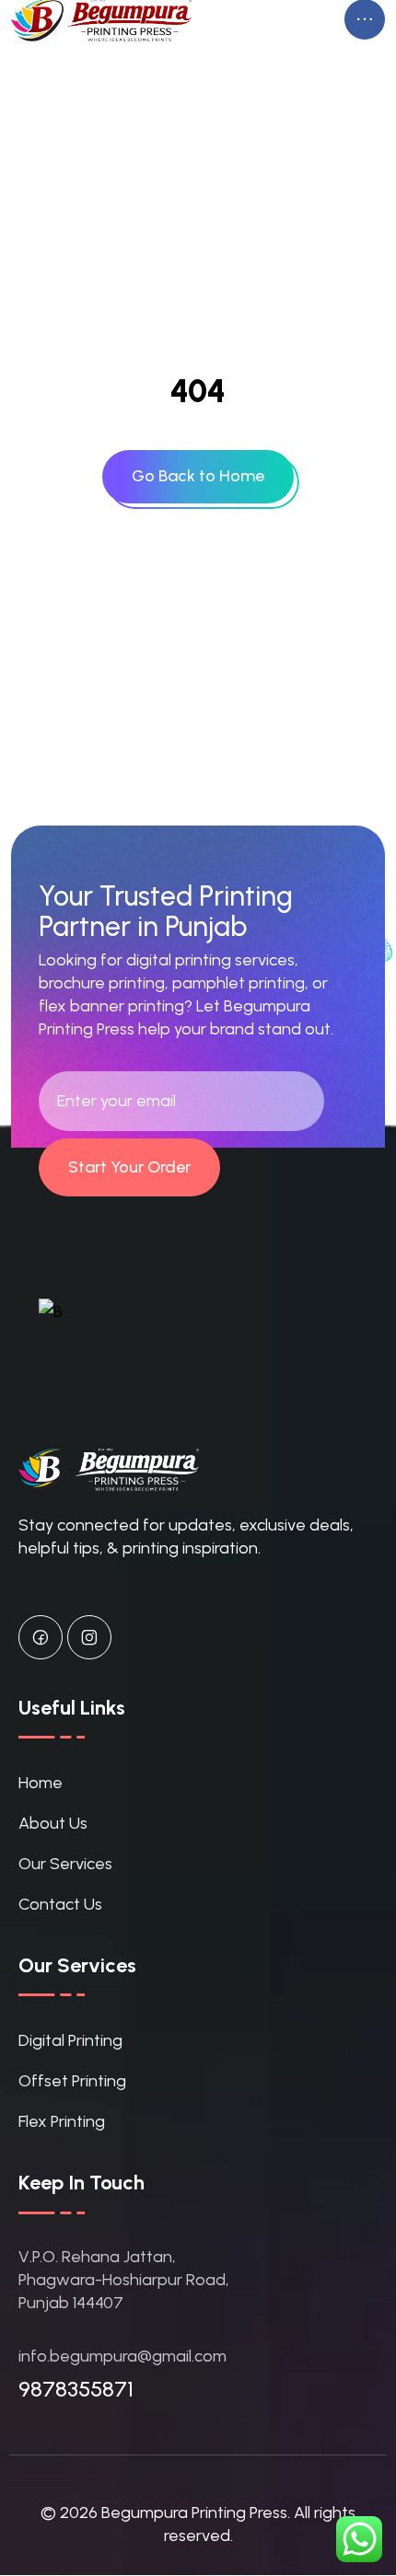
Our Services (65, 1864)
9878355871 (76, 2389)
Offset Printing (72, 2081)
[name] (198, 476)
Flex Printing (62, 2121)
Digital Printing (70, 2040)
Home (41, 1783)
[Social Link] (41, 1637)
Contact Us (60, 1904)
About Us (53, 1823)
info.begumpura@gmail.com (122, 2356)
